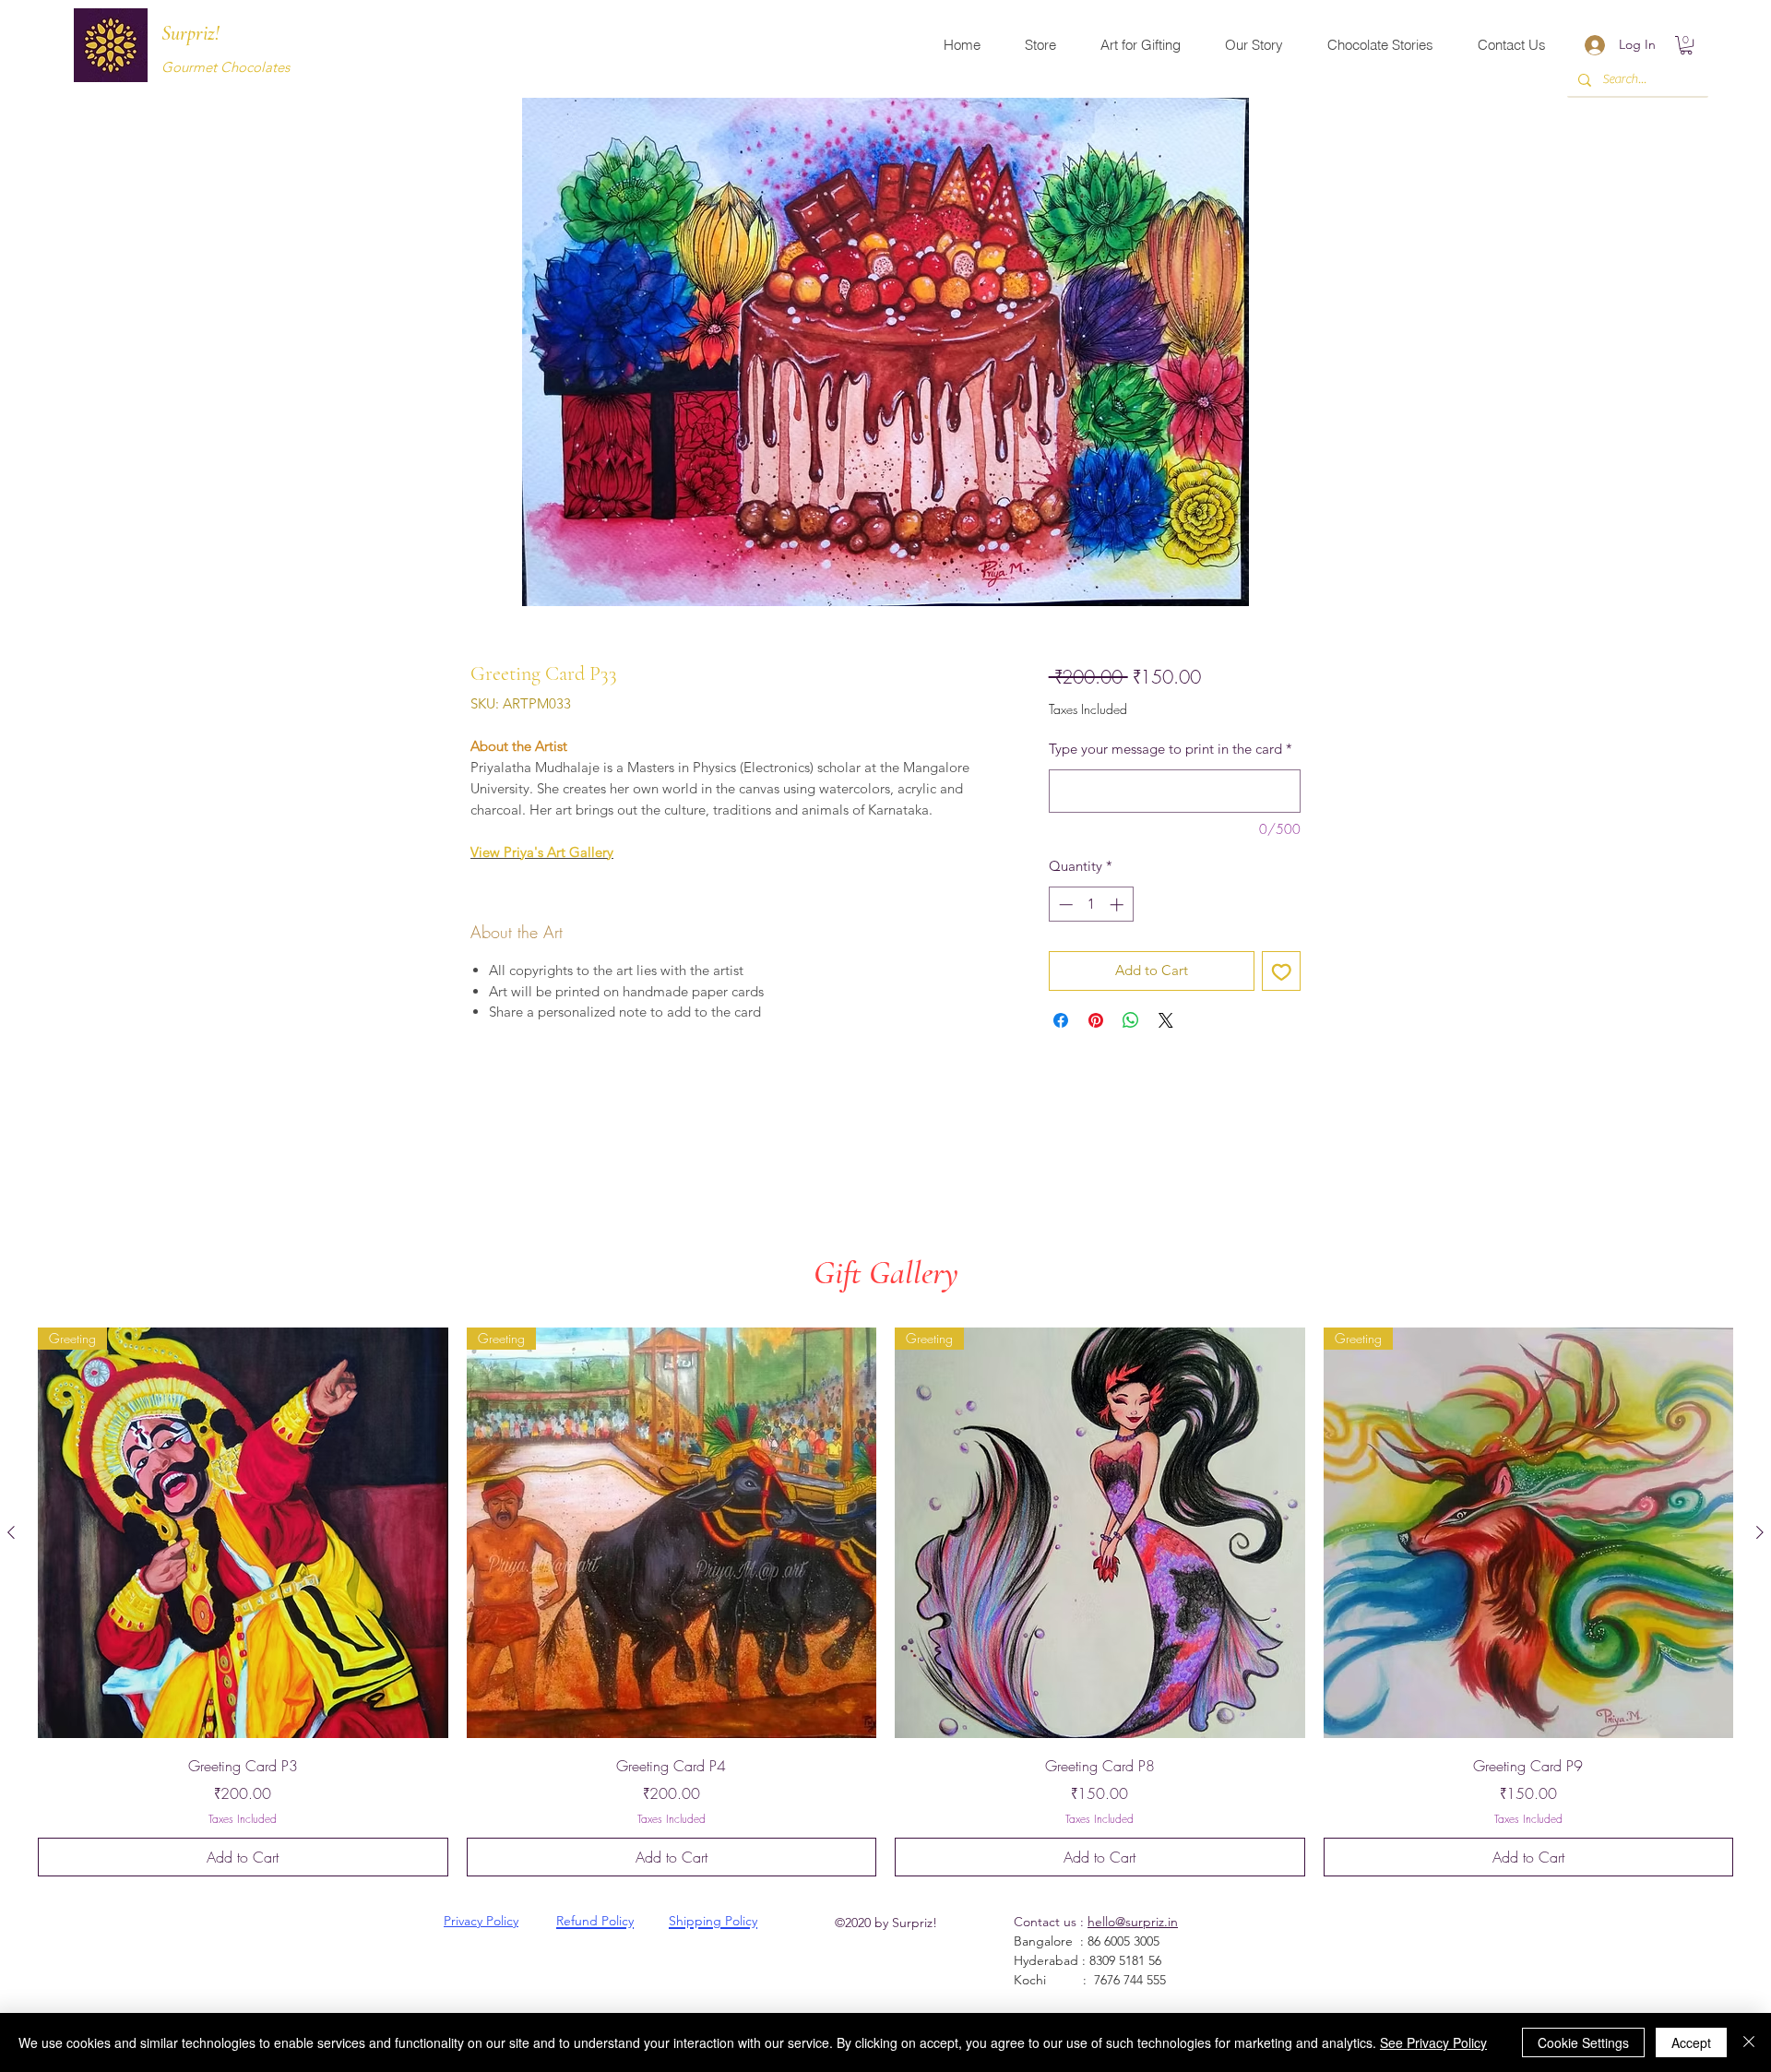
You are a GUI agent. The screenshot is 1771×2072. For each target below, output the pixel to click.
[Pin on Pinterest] (1096, 1020)
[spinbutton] (1091, 905)
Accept (1691, 2042)
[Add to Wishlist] (1282, 971)
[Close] (1749, 2042)
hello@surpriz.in (1133, 1922)
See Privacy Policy (1433, 2042)
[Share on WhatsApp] (1131, 1020)
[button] (1686, 45)
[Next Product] (1760, 1532)
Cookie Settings (1583, 2042)
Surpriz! (190, 33)
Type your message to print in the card (1171, 749)
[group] (885, 1602)
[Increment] (1118, 905)
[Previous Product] (11, 1532)
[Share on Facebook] (1061, 1020)
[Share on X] (1166, 1020)
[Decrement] (1064, 905)
